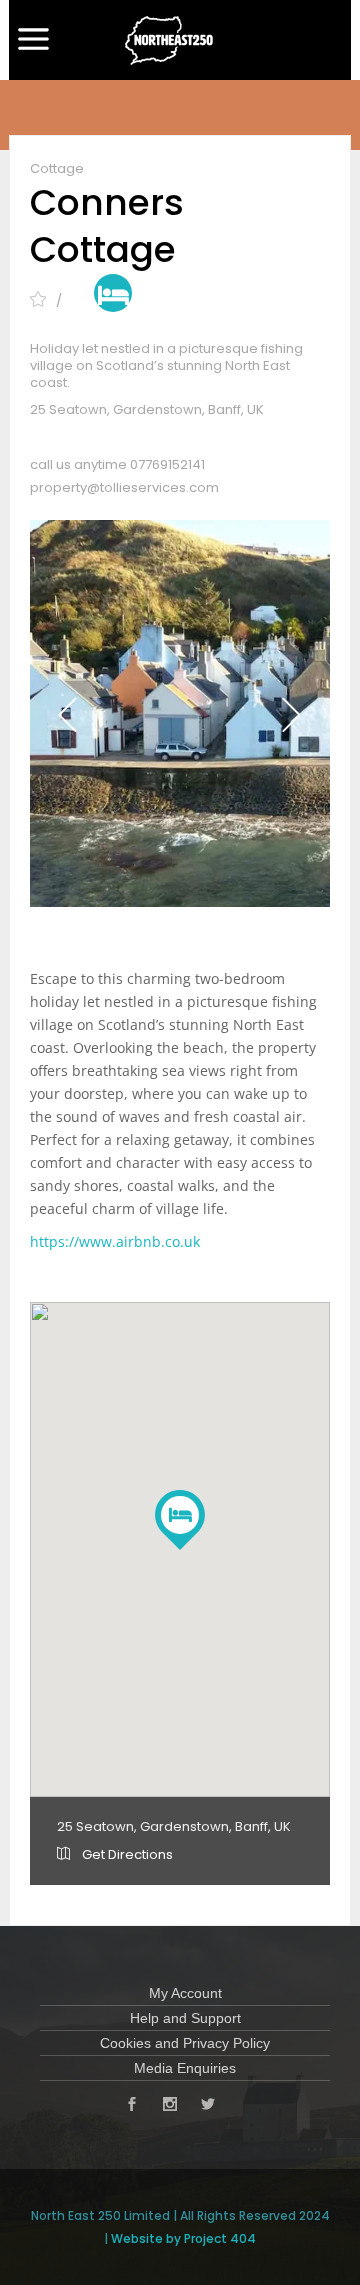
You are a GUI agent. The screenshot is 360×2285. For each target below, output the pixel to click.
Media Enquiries (185, 2068)
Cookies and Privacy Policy (185, 2043)
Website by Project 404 (183, 2238)
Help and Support (185, 2018)
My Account (185, 1993)
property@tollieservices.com (124, 487)
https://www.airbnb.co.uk (115, 1241)
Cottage (57, 168)
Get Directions (126, 1854)
